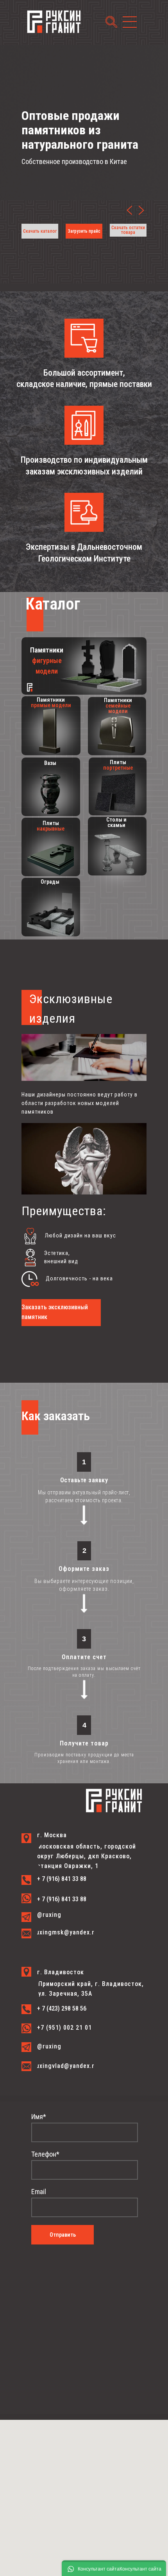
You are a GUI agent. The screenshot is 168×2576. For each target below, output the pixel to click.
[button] (128, 230)
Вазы (50, 763)
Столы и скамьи (116, 822)
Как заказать (56, 1416)
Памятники (47, 660)
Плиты (118, 765)
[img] (141, 210)
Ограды (50, 882)
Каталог (53, 604)
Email (39, 2192)
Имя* (39, 2117)
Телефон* (45, 2154)
